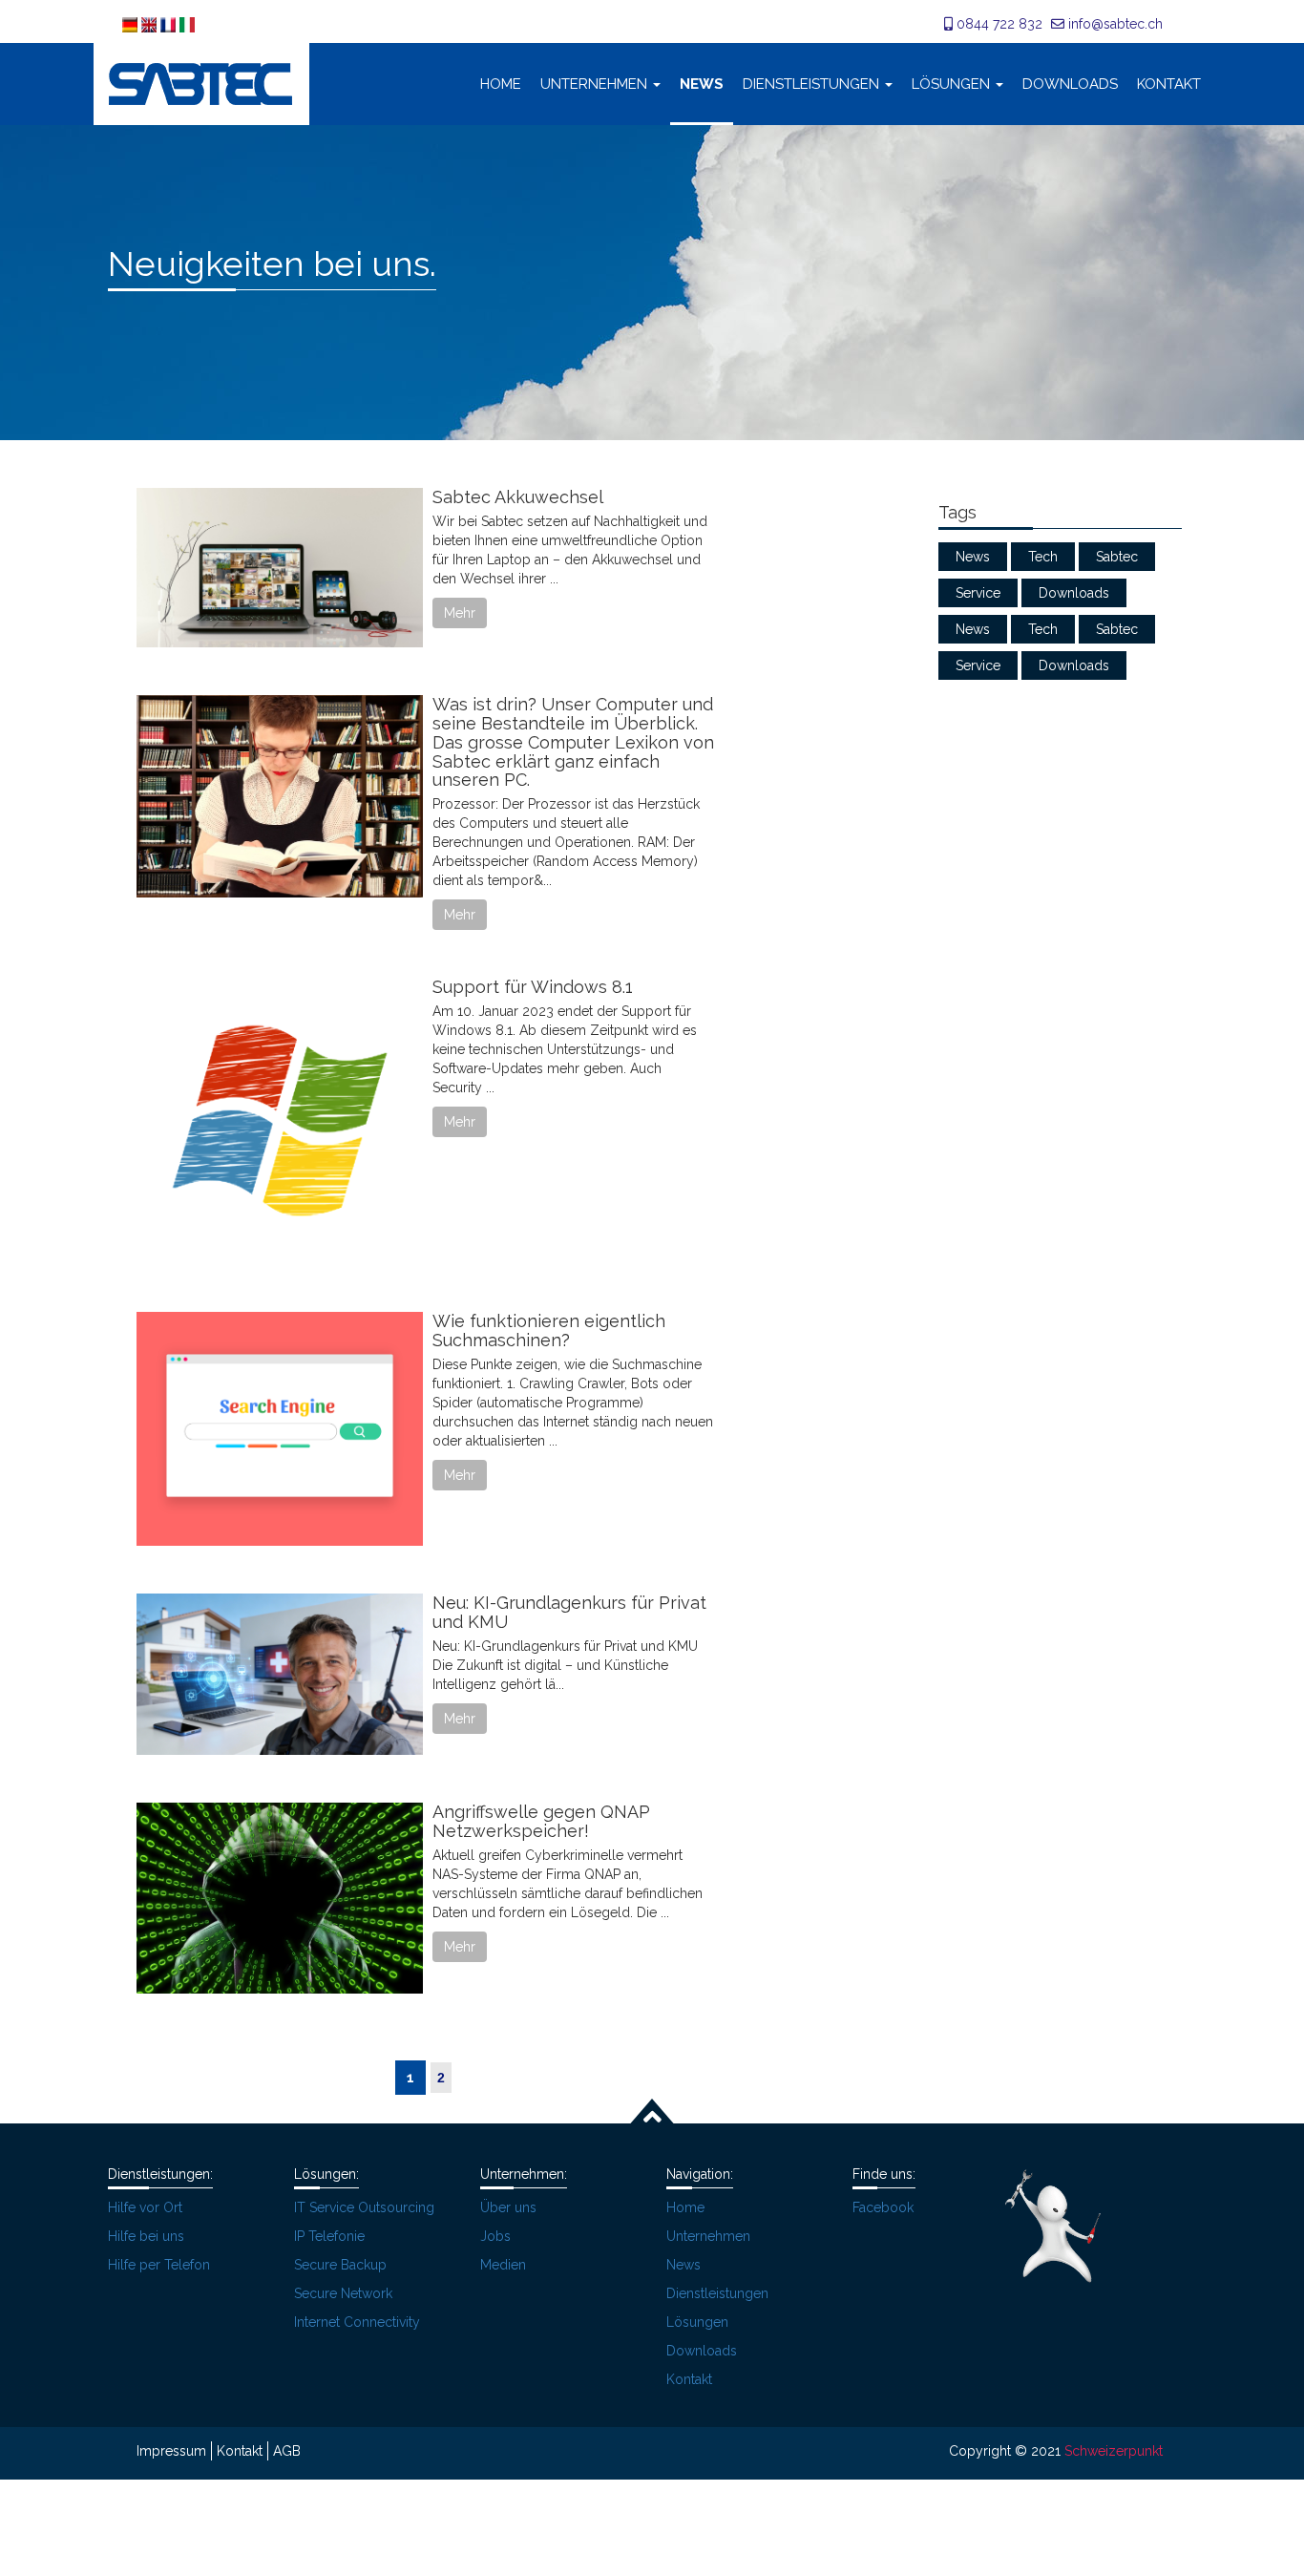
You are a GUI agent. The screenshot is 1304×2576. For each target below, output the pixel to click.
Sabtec (1117, 557)
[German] (132, 24)
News (702, 84)
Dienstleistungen (811, 84)
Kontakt (1169, 84)
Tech (1043, 557)
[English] (151, 24)
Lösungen (951, 84)
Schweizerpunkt (1114, 2451)
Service (978, 593)
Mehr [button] (460, 613)
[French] (170, 24)
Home (501, 84)
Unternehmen (594, 84)
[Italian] (187, 24)
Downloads (1070, 84)
